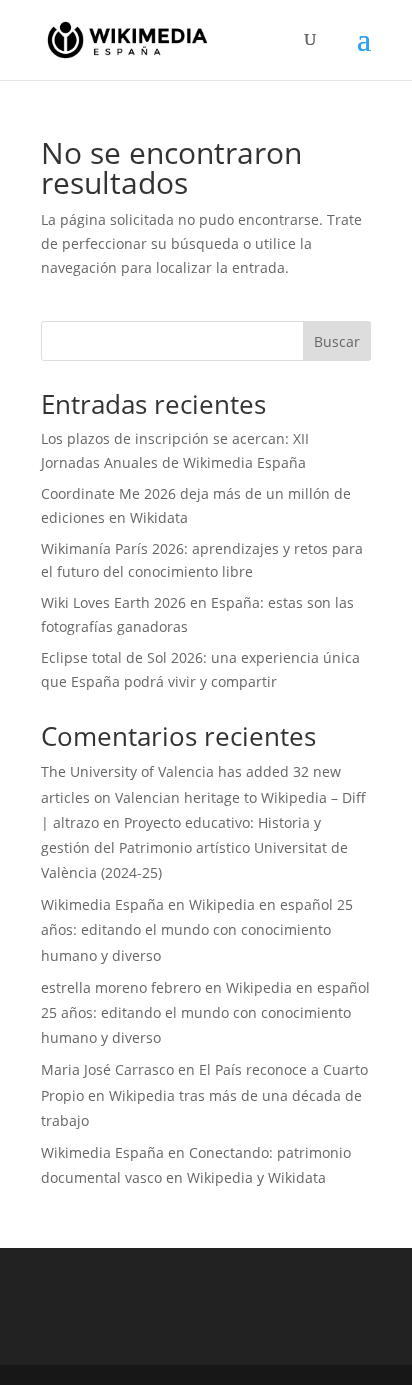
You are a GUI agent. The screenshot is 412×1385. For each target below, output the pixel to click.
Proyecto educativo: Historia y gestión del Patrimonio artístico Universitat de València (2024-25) (194, 847)
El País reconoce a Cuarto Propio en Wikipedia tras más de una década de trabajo (204, 1094)
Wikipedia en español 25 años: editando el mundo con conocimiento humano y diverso (197, 929)
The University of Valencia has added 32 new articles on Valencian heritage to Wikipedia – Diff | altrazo (203, 796)
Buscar (337, 341)
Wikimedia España (102, 904)
